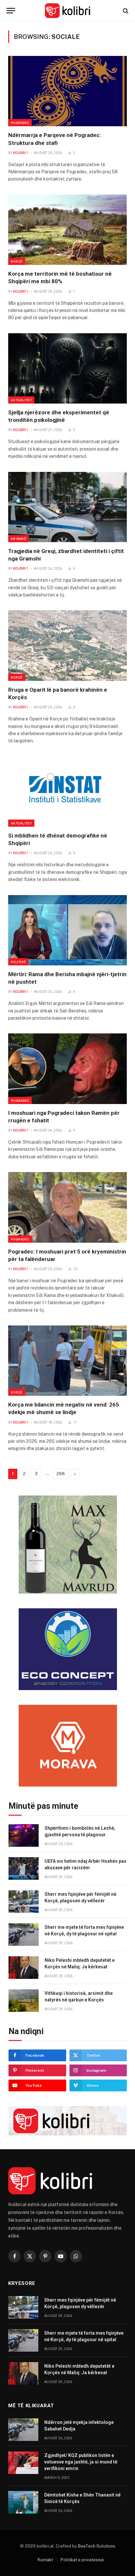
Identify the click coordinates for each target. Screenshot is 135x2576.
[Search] (125, 11)
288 (61, 1474)
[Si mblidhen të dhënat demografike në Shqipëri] (67, 792)
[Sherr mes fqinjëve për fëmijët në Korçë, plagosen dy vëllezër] (24, 1902)
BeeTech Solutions (97, 2546)
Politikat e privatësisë (82, 2560)
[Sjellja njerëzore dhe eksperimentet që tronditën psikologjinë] (67, 368)
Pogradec (20, 123)
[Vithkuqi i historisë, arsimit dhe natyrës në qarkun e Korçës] (24, 2001)
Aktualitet (21, 400)
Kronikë (19, 539)
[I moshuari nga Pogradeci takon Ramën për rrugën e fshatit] (67, 1069)
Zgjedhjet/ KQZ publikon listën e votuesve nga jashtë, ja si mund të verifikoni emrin (81, 2462)
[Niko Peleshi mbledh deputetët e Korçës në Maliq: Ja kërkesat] (24, 1968)
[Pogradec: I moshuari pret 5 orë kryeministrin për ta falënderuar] (67, 1207)
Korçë (17, 261)
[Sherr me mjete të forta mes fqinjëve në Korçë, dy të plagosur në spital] (24, 1935)
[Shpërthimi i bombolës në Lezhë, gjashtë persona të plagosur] (24, 1835)
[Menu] (11, 11)
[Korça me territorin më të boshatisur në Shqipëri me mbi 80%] (67, 230)
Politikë (18, 962)
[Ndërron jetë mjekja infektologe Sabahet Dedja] (23, 2430)
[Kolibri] (68, 11)
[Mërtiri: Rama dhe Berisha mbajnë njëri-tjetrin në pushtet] (67, 930)
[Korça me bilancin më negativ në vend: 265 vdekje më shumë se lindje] (67, 1361)
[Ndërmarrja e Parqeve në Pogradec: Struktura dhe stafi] (67, 91)
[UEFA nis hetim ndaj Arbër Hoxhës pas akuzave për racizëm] (24, 1868)
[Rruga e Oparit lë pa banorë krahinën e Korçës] (67, 645)
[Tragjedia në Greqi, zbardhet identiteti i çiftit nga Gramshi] (67, 507)
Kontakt (45, 2560)
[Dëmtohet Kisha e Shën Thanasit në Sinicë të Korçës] (23, 2502)
